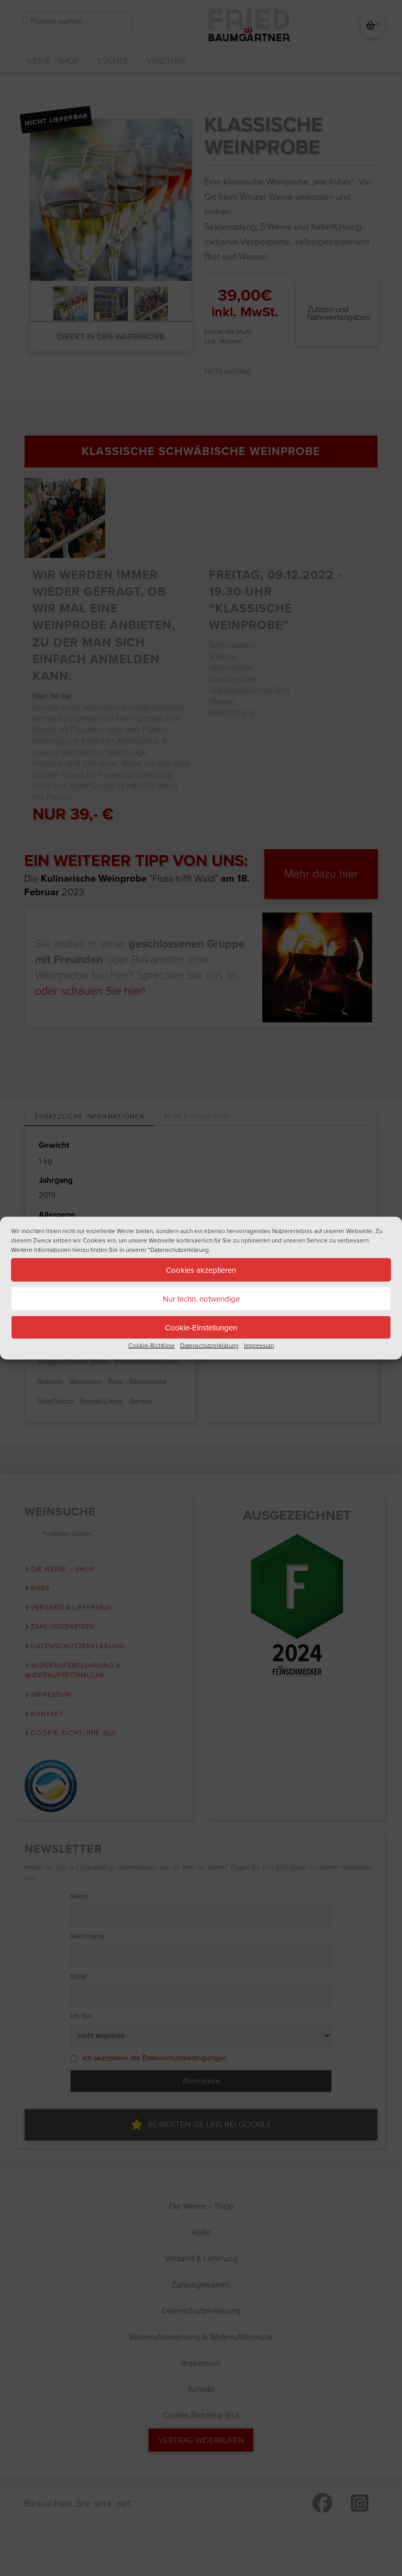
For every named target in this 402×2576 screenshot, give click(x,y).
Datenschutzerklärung (209, 1346)
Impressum (259, 1346)
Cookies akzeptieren (201, 1270)
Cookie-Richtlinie (152, 1346)
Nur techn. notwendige (201, 1298)
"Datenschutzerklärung (178, 1250)
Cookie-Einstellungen (201, 1327)
